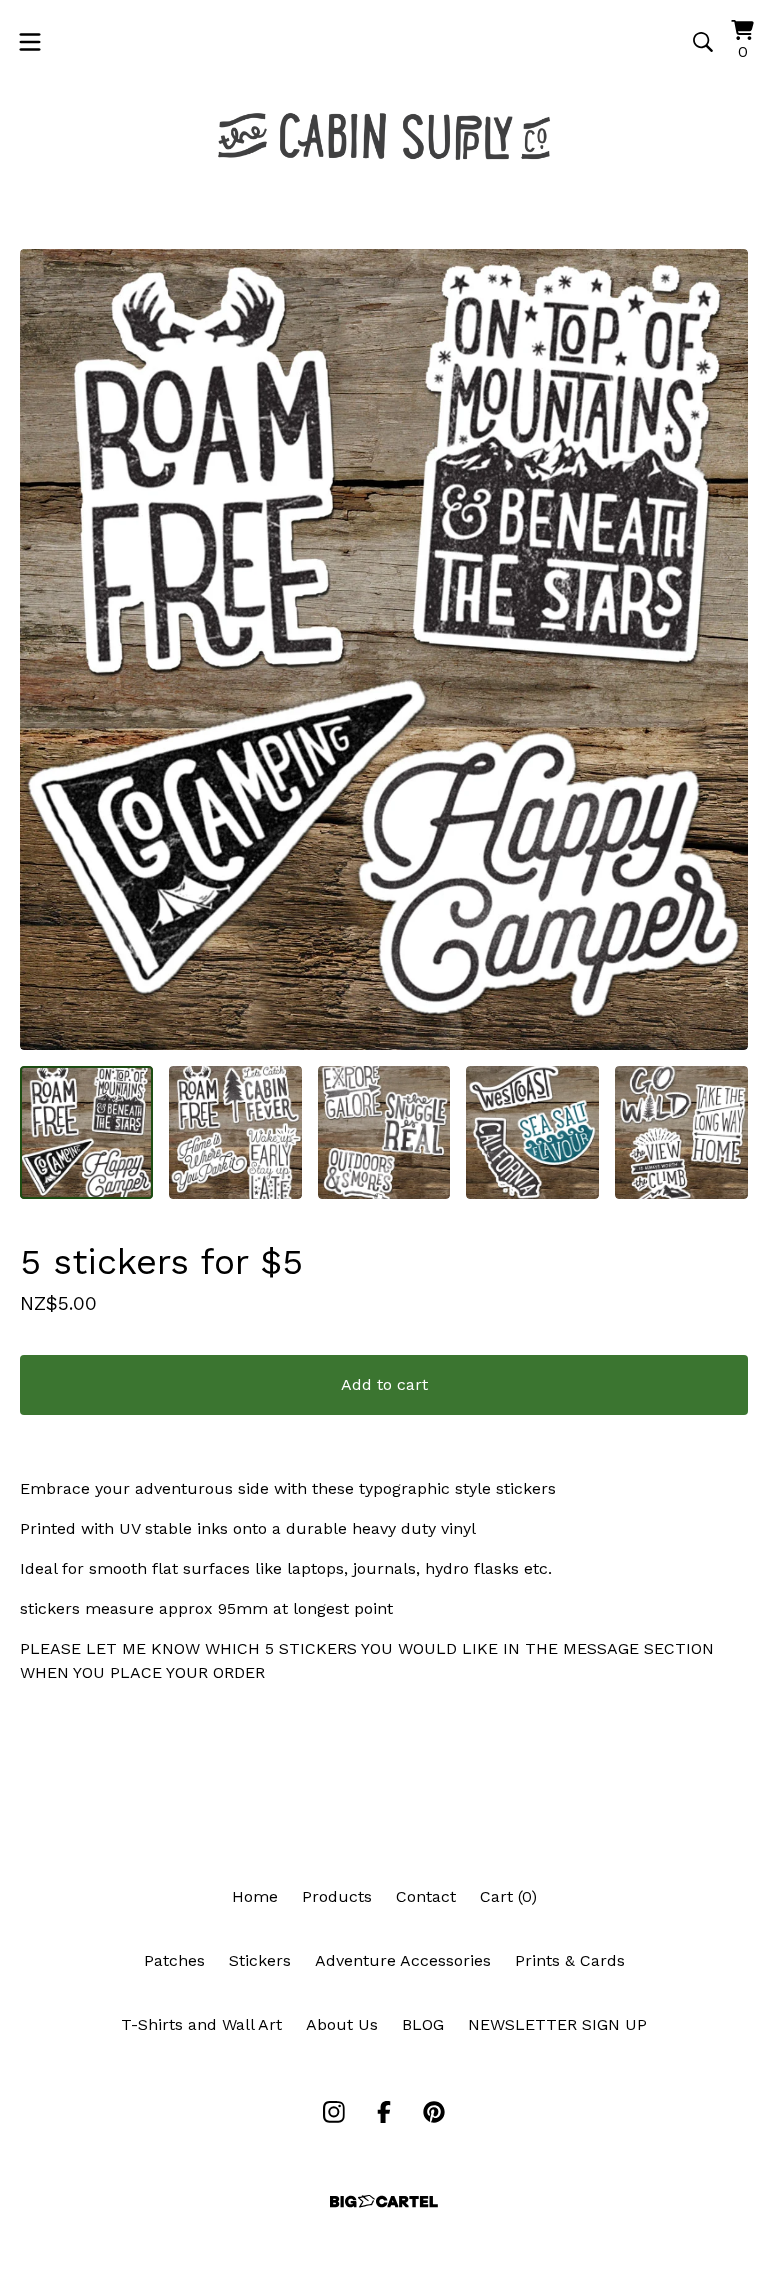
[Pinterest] (434, 2112)
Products (337, 1896)
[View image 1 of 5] (86, 1132)
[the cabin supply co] (384, 136)
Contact (426, 1896)
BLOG (423, 2024)
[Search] (703, 42)
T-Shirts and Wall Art (201, 2024)
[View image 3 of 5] (384, 1132)
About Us (342, 2024)
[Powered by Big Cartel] (384, 2201)
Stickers (260, 1960)
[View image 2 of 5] (235, 1132)
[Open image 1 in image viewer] (384, 649)
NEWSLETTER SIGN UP (557, 2024)
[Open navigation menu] (30, 42)
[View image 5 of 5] (681, 1132)
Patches (174, 1960)
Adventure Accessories (403, 1960)
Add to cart (384, 1384)
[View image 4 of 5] (532, 1132)
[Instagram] (334, 2112)
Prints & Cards (570, 1960)
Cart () (508, 1896)
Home (255, 1896)
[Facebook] (384, 2112)
